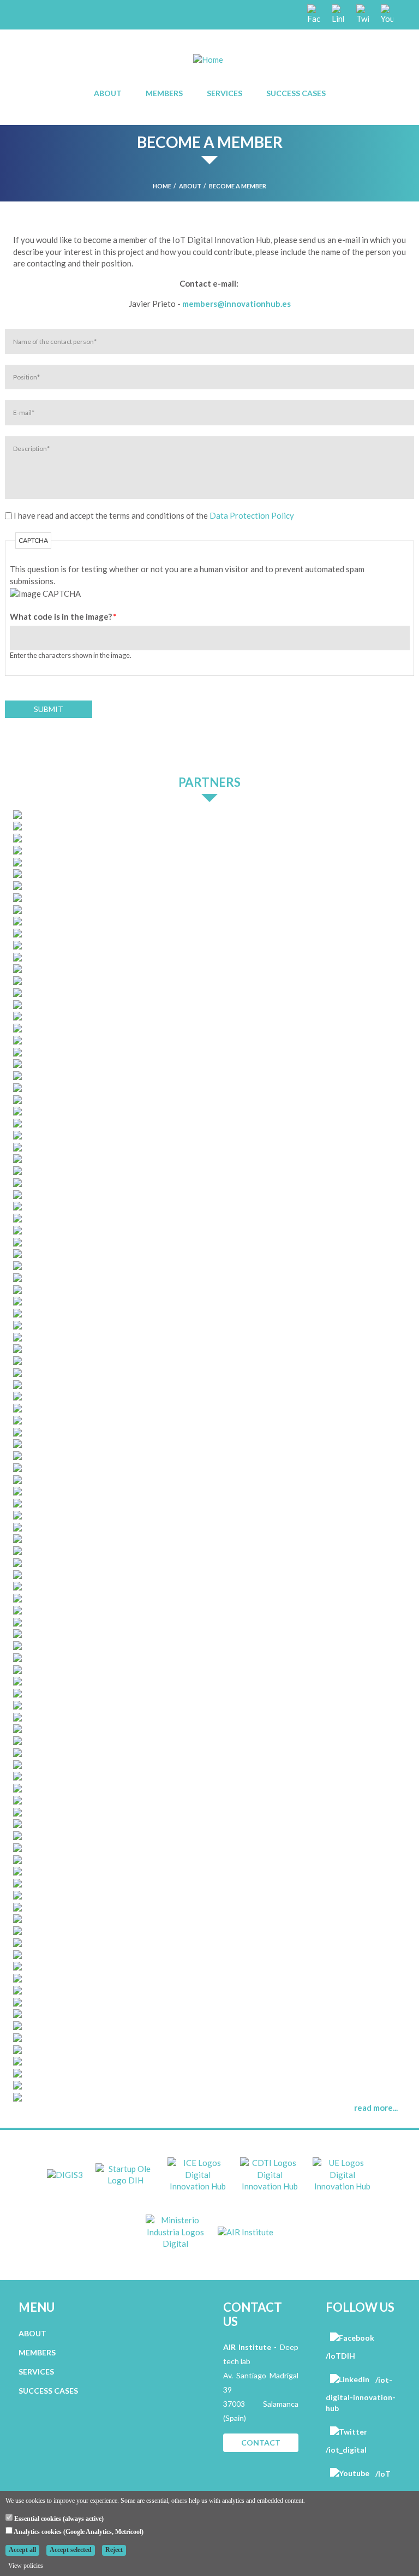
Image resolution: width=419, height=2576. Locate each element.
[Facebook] (313, 14)
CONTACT (261, 2443)
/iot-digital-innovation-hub (361, 2394)
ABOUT (32, 2333)
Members (164, 93)
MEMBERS (37, 2352)
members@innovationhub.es (237, 304)
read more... (376, 2108)
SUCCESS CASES (48, 2391)
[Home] (208, 59)
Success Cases (296, 93)
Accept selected (71, 2550)
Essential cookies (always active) (58, 2519)
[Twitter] (362, 14)
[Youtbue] (386, 14)
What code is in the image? (63, 616)
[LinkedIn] (337, 14)
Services (225, 93)
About (108, 93)
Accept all (22, 2550)
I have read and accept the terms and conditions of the (154, 515)
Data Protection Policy (252, 515)
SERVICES (36, 2372)
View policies (26, 2566)
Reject (114, 2550)
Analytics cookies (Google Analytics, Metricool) (78, 2532)
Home (162, 186)
